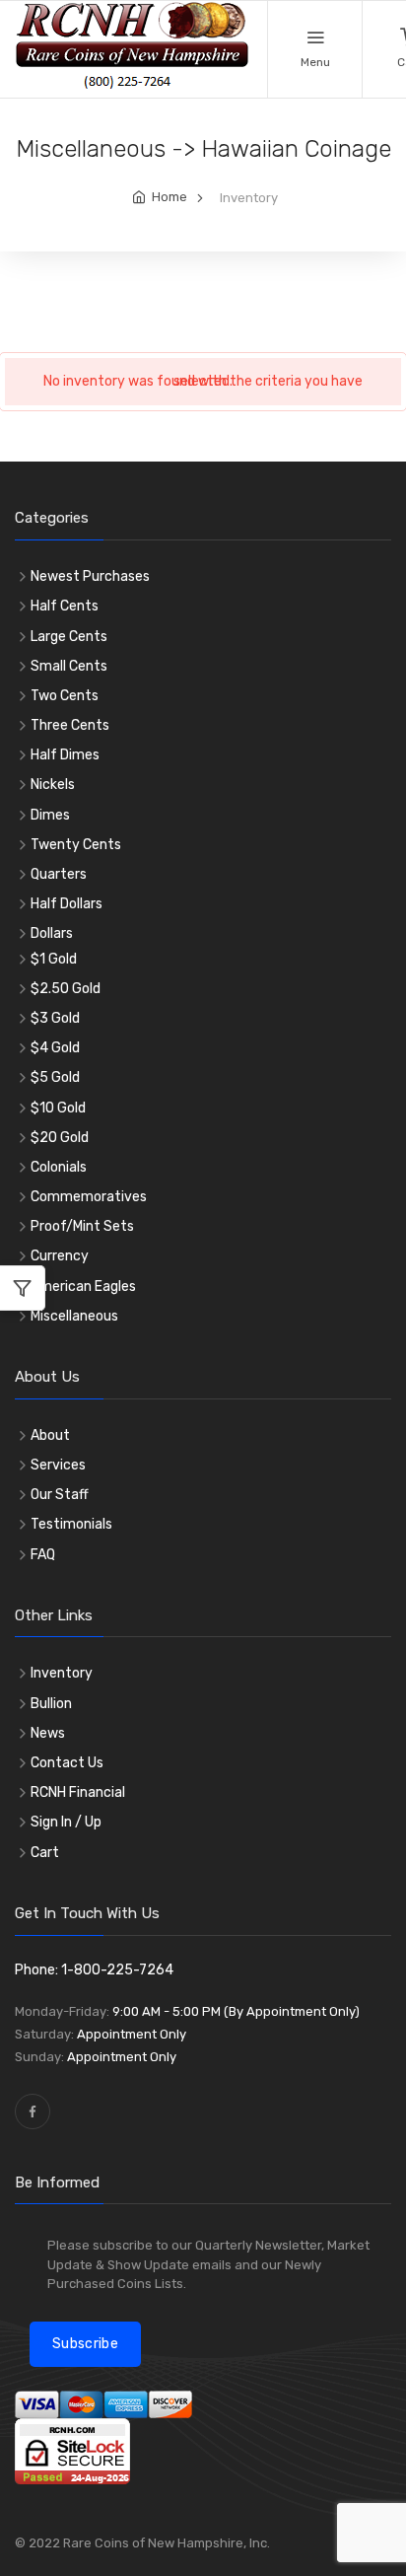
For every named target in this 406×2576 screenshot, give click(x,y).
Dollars (52, 933)
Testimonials (71, 1524)
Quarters (59, 874)
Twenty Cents (76, 845)
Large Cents (69, 637)
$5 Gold (55, 1077)
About (50, 1435)
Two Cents (65, 696)
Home (169, 197)
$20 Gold (60, 1138)
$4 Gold (55, 1048)
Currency (60, 1256)
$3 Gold (55, 1018)
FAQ (43, 1555)
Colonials (59, 1167)
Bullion (51, 1704)
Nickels (53, 785)
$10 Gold (58, 1108)
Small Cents (69, 666)
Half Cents (65, 606)
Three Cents (70, 725)
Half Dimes (65, 755)
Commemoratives (89, 1197)
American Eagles (83, 1287)
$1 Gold (54, 959)
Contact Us (67, 1763)
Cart (45, 1853)
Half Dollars (67, 904)
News (48, 1733)
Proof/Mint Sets (82, 1226)
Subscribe (85, 2344)
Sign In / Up (66, 1822)
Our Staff (60, 1495)
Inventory (62, 1673)
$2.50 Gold (66, 989)
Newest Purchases (90, 576)
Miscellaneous (74, 1316)
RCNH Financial (78, 1792)
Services (58, 1465)
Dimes (50, 815)
